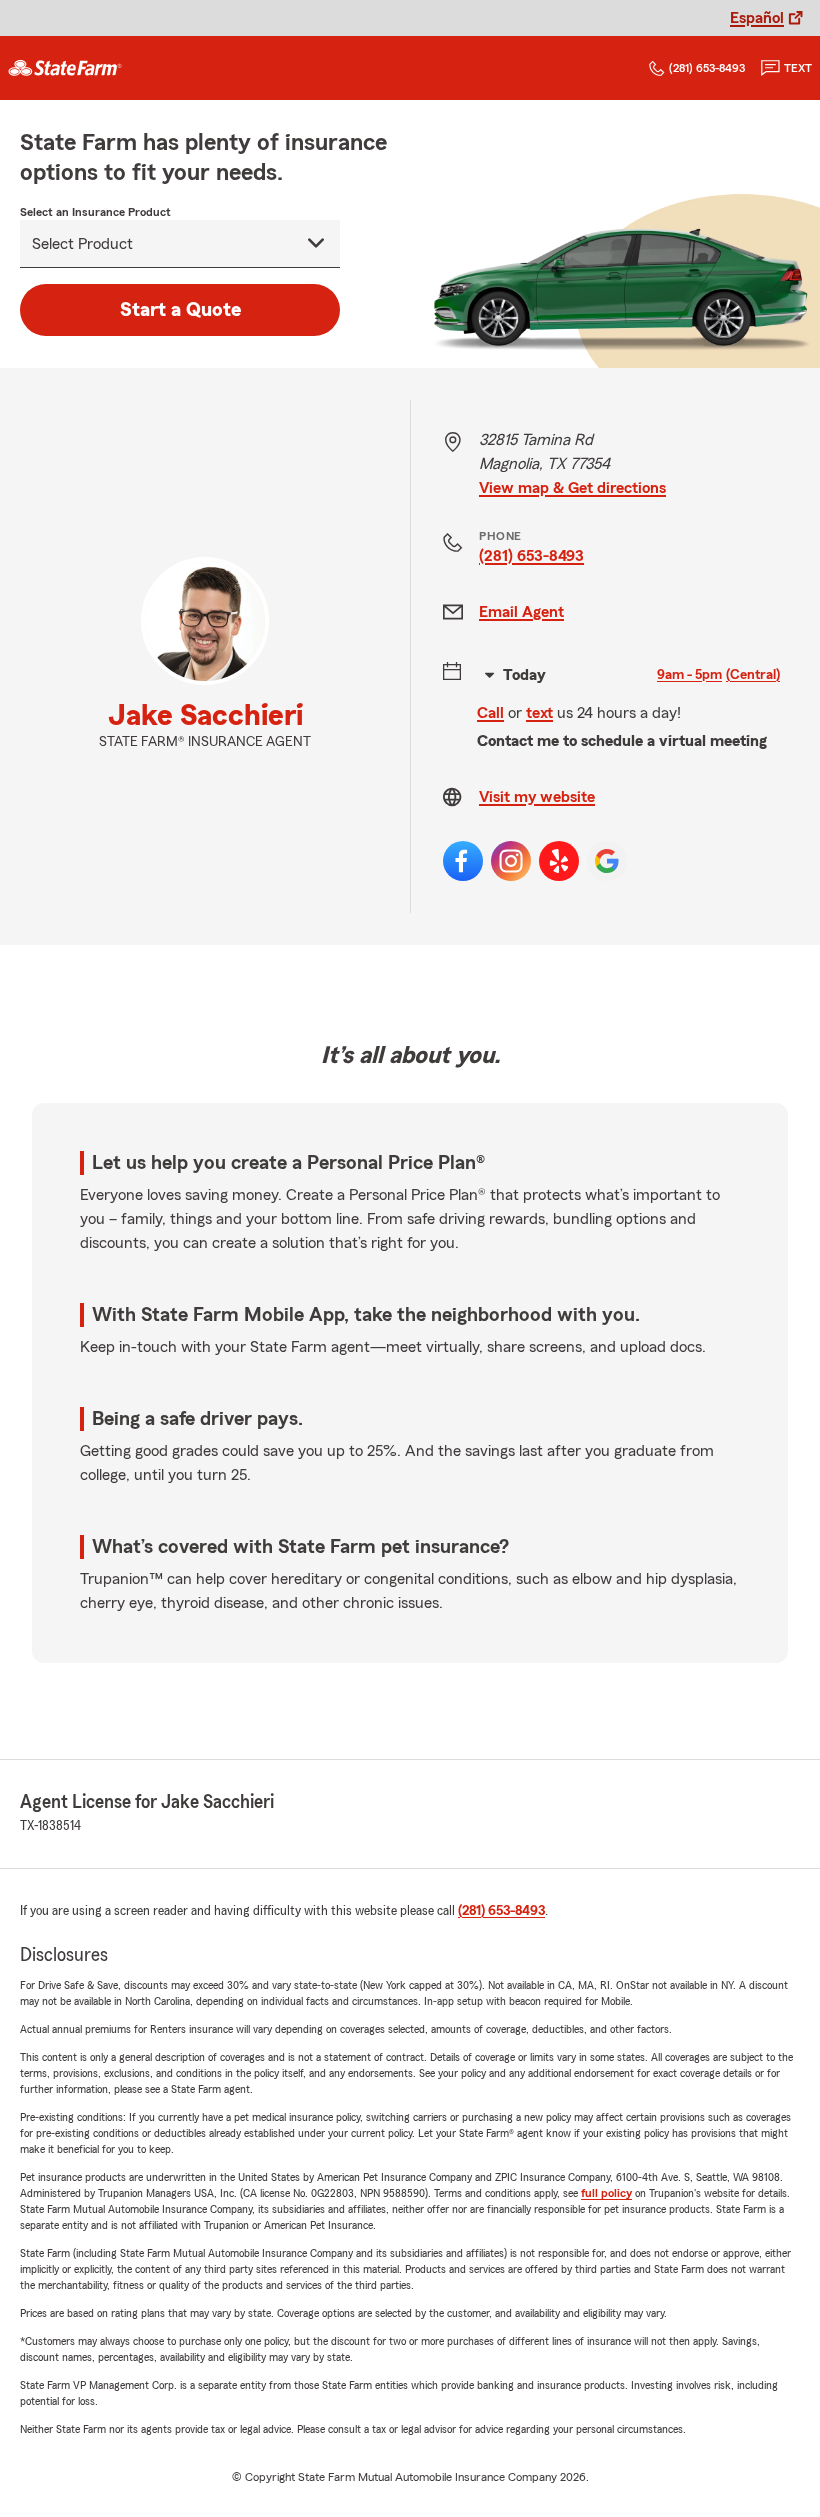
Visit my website (537, 797)
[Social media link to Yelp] (559, 861)
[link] (65, 68)
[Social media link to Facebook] (463, 861)
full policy (606, 2193)
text (798, 68)
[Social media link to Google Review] (607, 861)
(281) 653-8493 (707, 68)
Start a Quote (180, 310)
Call (490, 713)
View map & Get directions (572, 488)
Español (757, 18)
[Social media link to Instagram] (511, 861)
